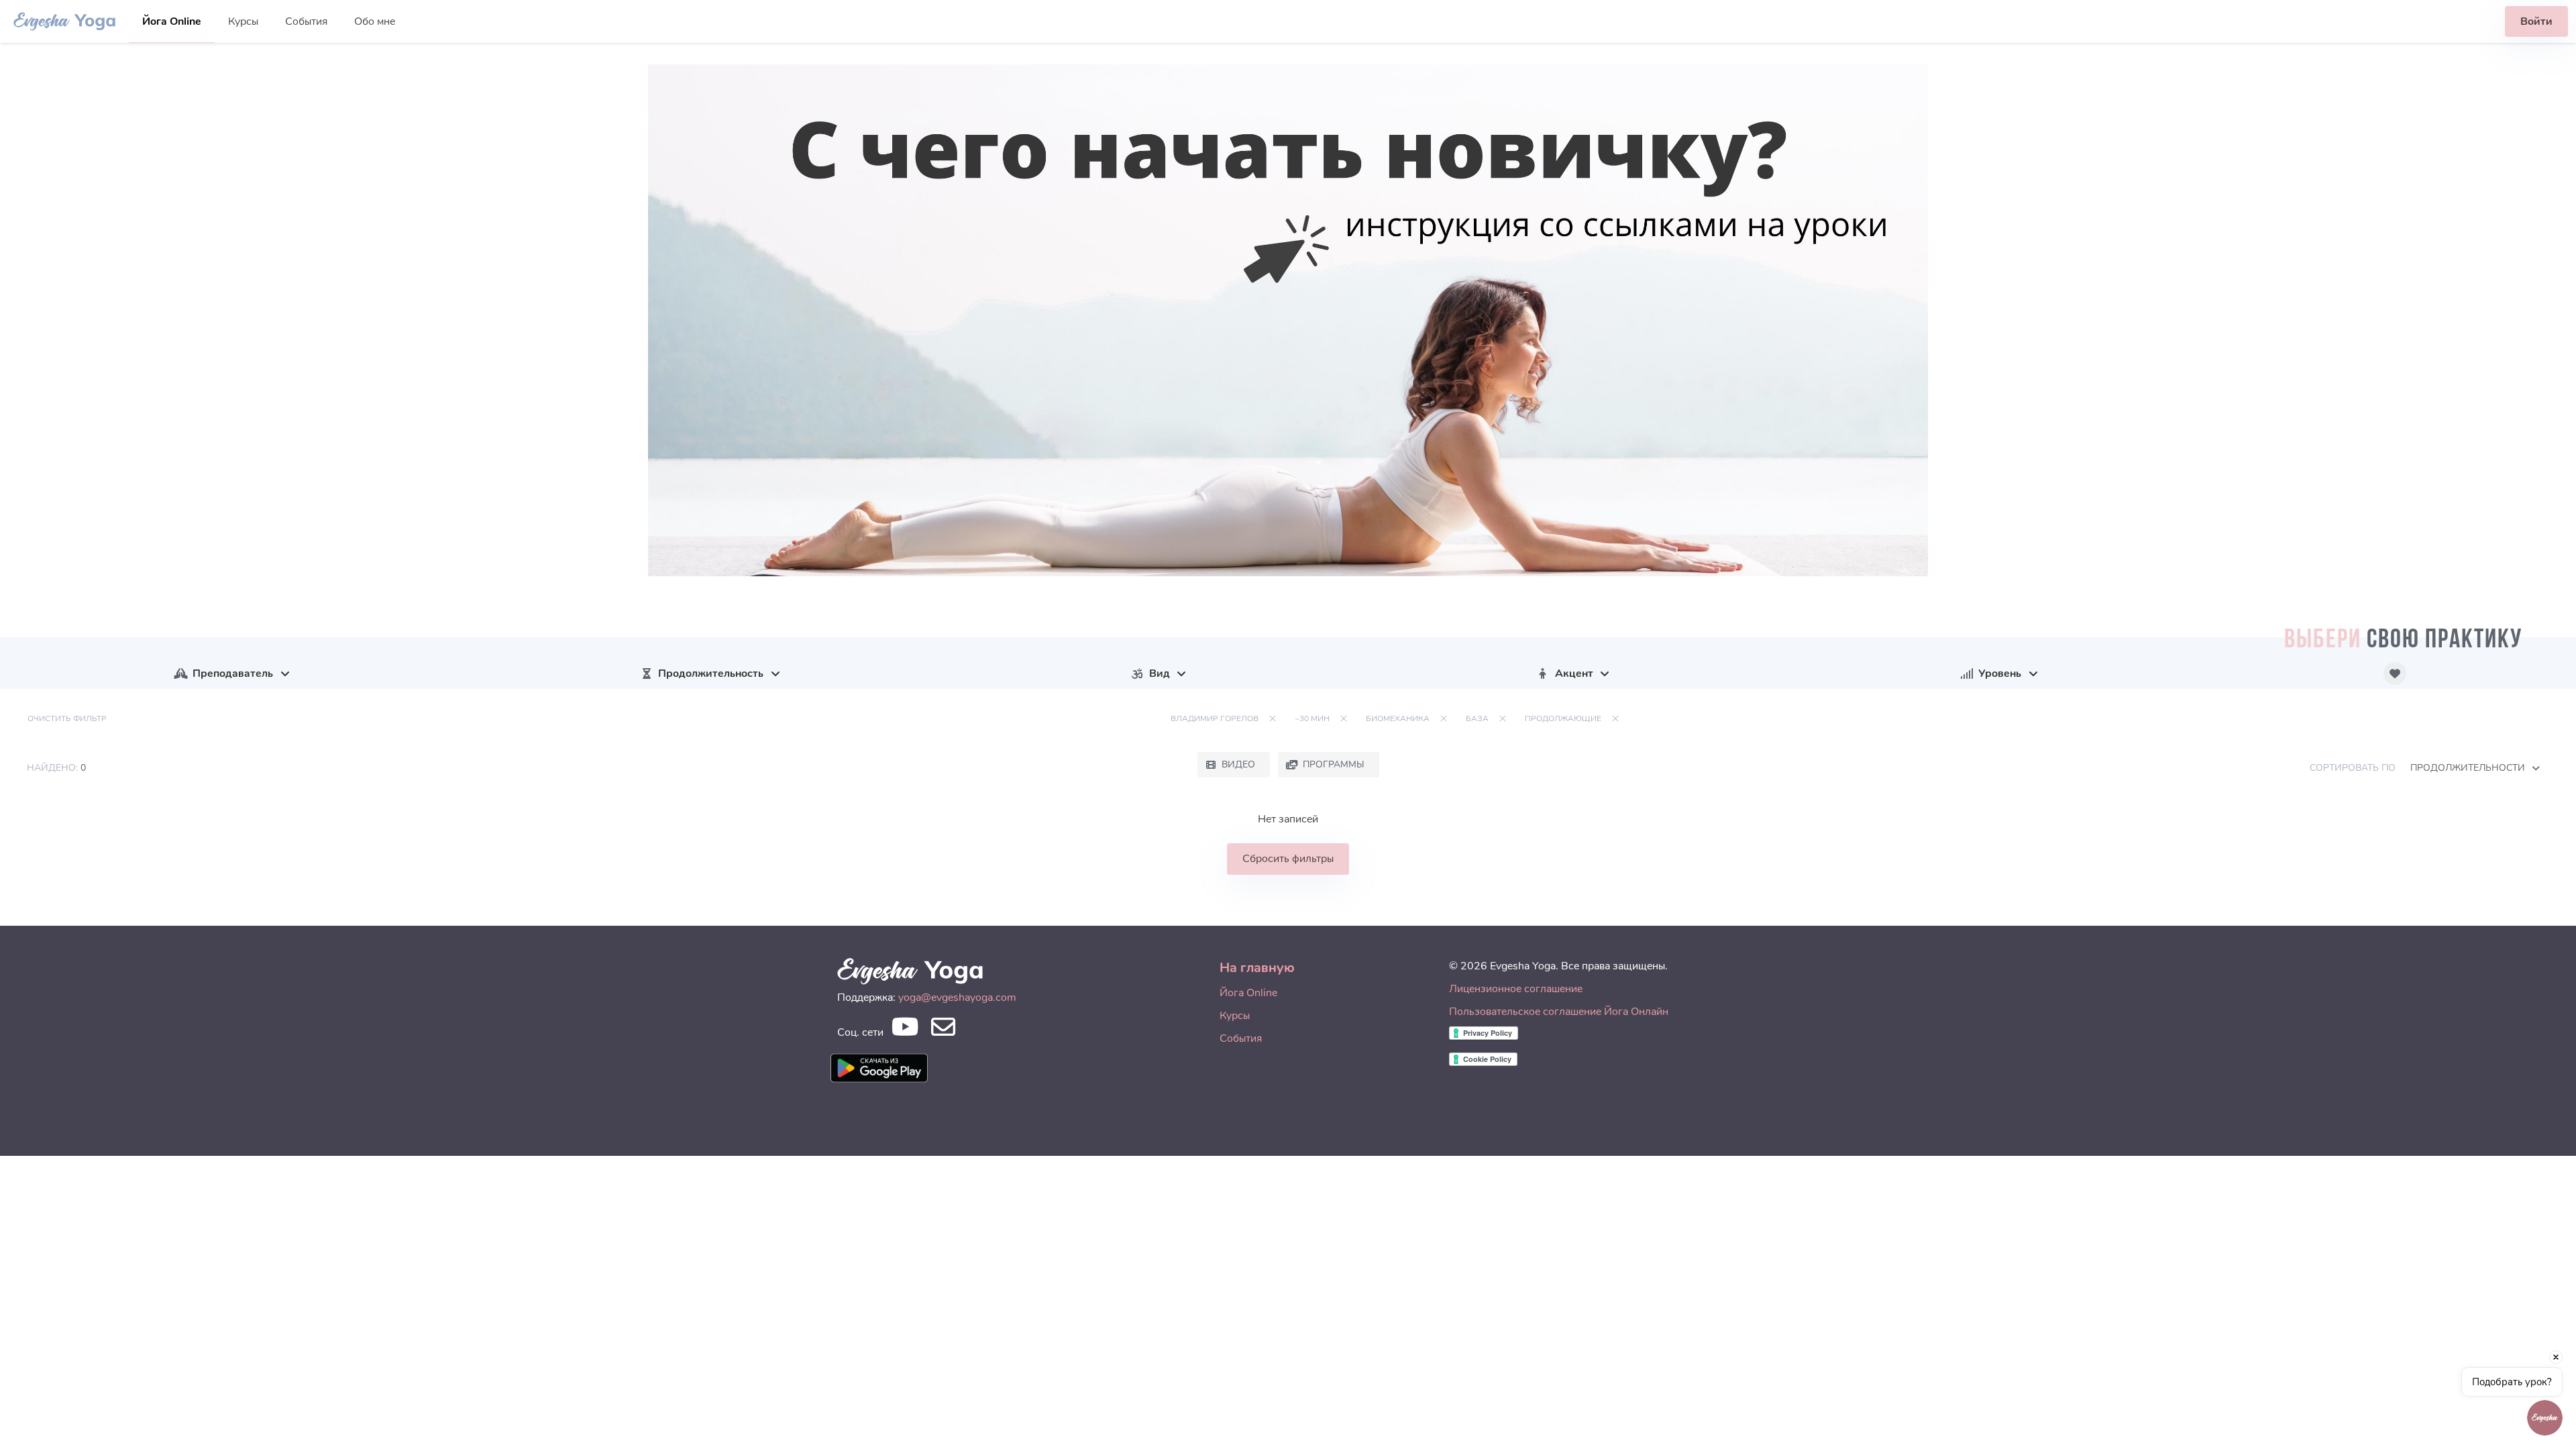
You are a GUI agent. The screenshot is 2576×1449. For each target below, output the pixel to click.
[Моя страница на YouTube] (905, 1031)
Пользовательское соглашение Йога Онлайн (1559, 1012)
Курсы (243, 21)
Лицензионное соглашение (1516, 989)
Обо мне (375, 21)
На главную (1257, 968)
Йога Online (172, 21)
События (306, 21)
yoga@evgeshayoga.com (957, 998)
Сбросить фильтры (1288, 859)
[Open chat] (2545, 1418)
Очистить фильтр (67, 718)
